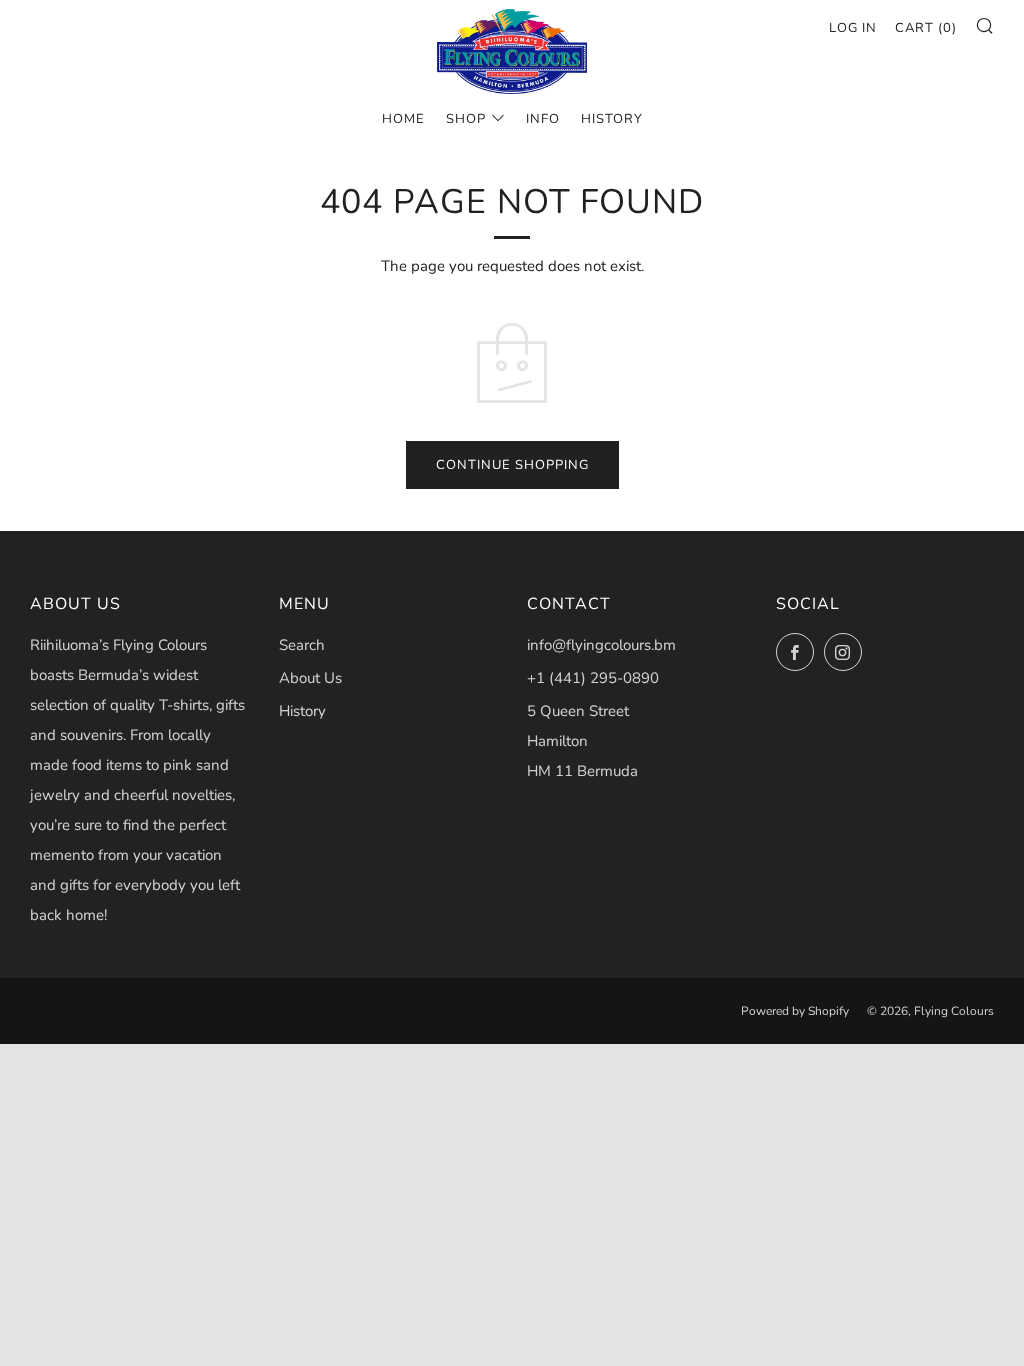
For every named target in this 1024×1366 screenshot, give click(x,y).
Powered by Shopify (795, 1011)
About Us (310, 678)
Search (302, 645)
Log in (853, 28)
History (612, 119)
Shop (466, 119)
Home (403, 119)
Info (543, 119)
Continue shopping (512, 465)
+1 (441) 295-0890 (593, 678)
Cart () (926, 28)
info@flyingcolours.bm (601, 645)
